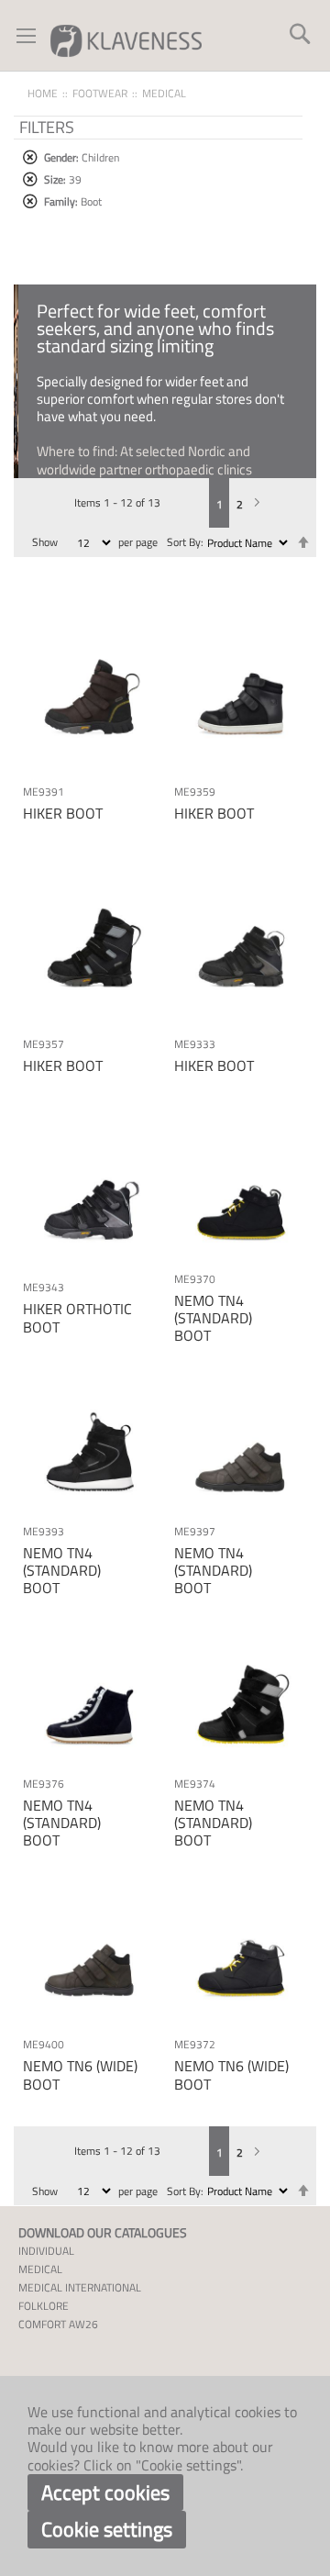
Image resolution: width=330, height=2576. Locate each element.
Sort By (184, 542)
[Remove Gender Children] (30, 157)
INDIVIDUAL (46, 2251)
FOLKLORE (44, 2306)
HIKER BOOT (63, 813)
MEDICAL (40, 2269)
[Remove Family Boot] (30, 201)
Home (43, 93)
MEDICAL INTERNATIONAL (80, 2287)
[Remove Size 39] (30, 179)
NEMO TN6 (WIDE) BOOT (80, 2074)
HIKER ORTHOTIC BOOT (77, 1317)
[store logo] (126, 40)
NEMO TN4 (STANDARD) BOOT (213, 1318)
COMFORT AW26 (58, 2324)
